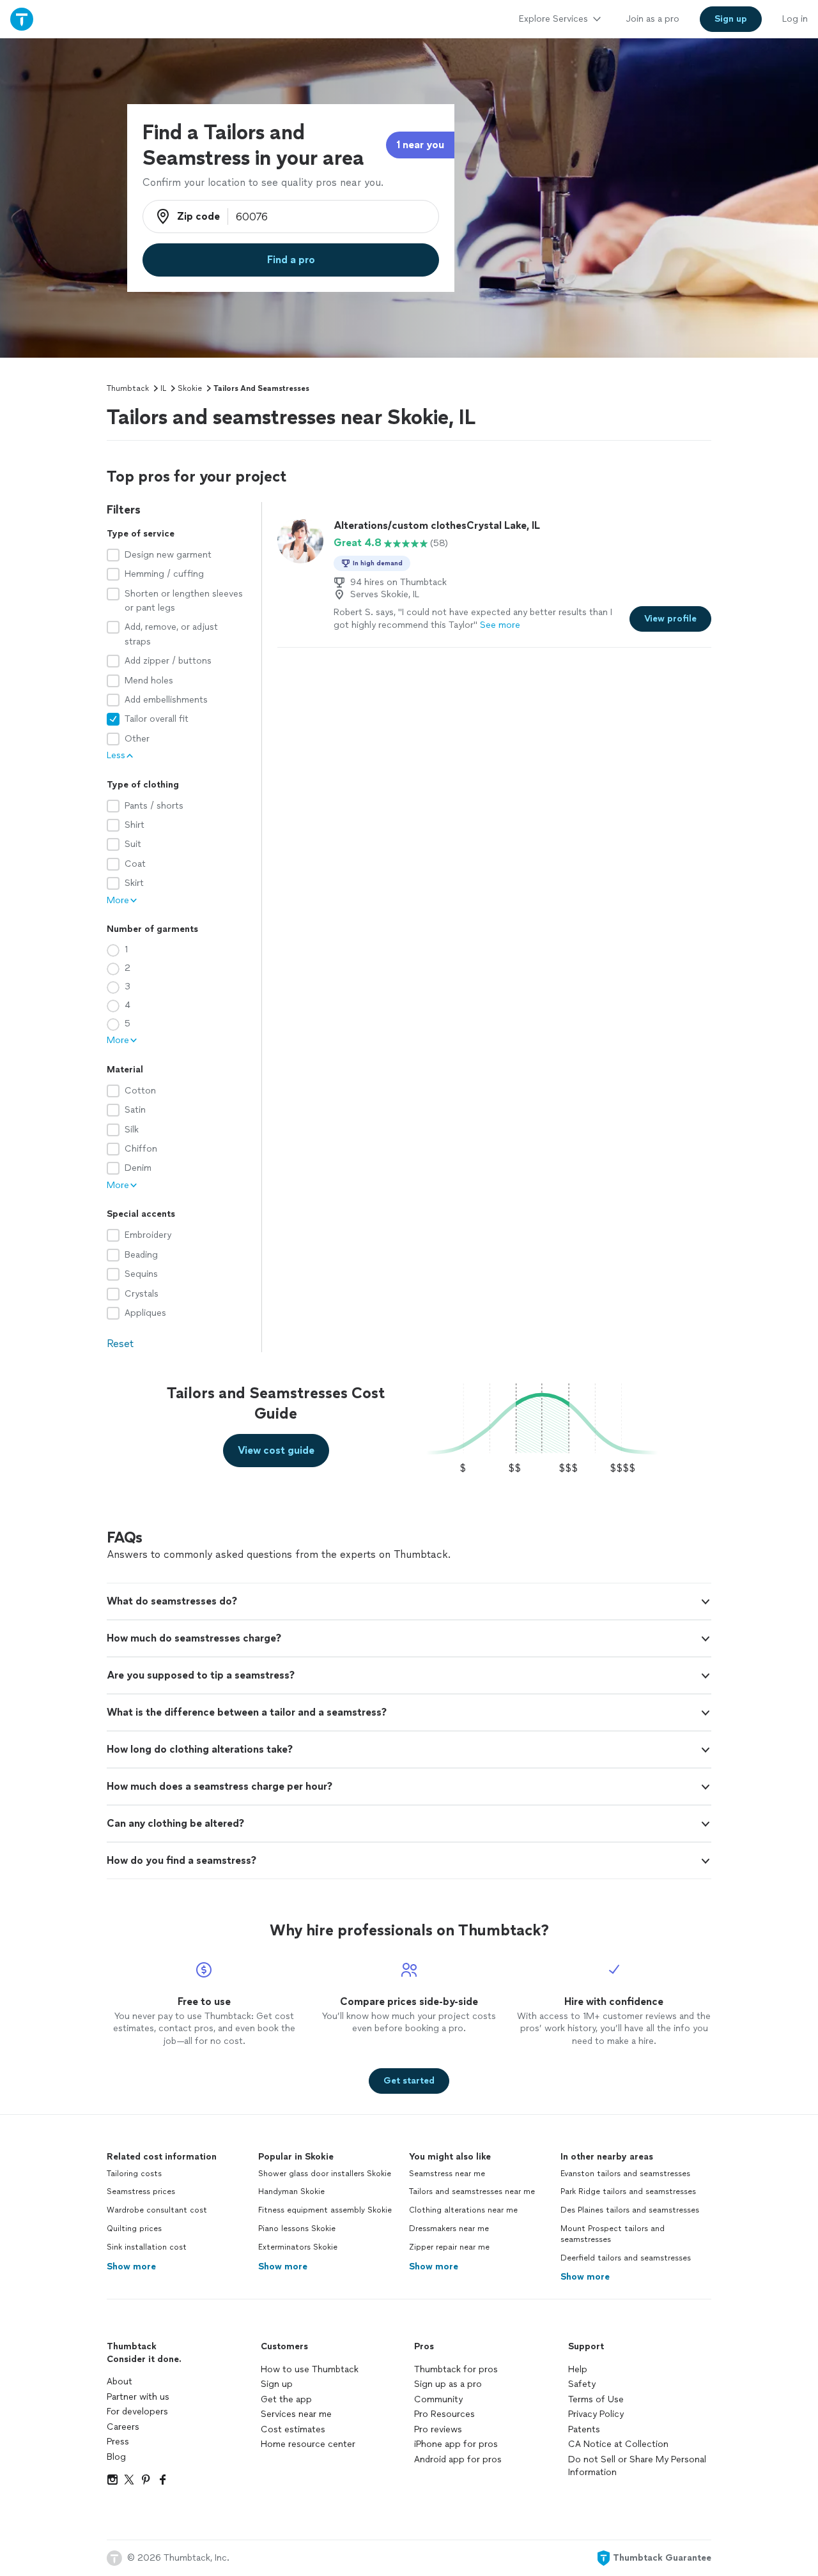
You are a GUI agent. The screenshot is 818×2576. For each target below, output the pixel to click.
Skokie (190, 388)
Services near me (296, 2414)
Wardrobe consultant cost (157, 2210)
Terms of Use (596, 2399)
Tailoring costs (134, 2174)
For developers (137, 2412)
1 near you (420, 145)
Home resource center (308, 2444)
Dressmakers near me (449, 2229)
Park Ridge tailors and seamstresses (628, 2191)
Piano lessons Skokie (297, 2229)
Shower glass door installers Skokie (325, 2174)
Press (118, 2442)
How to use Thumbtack (310, 2369)
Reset (120, 1344)
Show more (131, 2267)
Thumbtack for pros (456, 2369)
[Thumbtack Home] (22, 19)
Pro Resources (444, 2414)
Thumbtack (128, 388)
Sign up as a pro (448, 2384)
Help (578, 2369)
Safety (582, 2384)
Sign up (277, 2384)
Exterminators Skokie (298, 2247)
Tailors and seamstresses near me (472, 2191)
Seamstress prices (141, 2191)
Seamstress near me (447, 2174)
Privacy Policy (596, 2414)
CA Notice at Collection (618, 2444)
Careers (123, 2427)
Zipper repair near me (449, 2247)
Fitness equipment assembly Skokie (325, 2210)
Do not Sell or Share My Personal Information (637, 2466)
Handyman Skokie (291, 2191)
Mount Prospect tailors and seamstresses (613, 2234)
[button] (409, 1601)
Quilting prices (134, 2229)
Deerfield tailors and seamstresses (626, 2258)
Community (438, 2399)
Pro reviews (438, 2429)
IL (163, 388)
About (120, 2382)
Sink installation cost (147, 2247)
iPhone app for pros (456, 2444)
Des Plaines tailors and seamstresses (630, 2210)
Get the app (286, 2399)
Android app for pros (458, 2459)
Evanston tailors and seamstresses (625, 2174)
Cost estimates (293, 2429)
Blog (116, 2457)
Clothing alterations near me (463, 2210)
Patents (584, 2429)
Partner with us (138, 2397)
